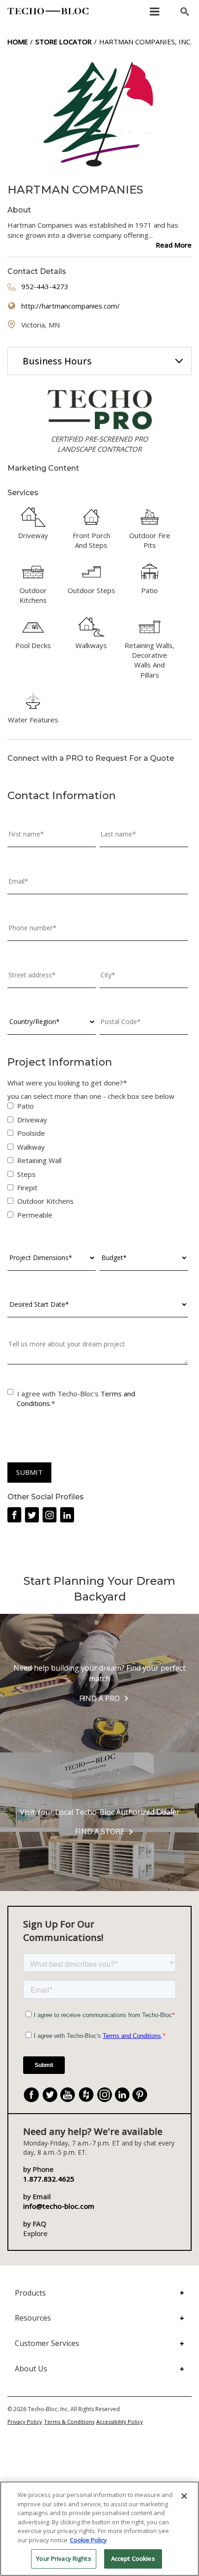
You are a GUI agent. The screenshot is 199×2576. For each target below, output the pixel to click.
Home (18, 42)
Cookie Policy (88, 2540)
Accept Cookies (133, 2558)
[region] (99, 2529)
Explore (35, 2233)
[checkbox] (98, 1162)
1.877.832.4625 (49, 2179)
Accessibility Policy (120, 2421)
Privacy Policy (25, 2421)
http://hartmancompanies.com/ (71, 306)
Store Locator (63, 42)
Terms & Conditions (69, 2421)
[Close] (184, 2496)
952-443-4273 (45, 286)
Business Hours (57, 361)
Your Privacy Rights (63, 2558)
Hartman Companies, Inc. (145, 42)
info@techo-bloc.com (59, 2206)
